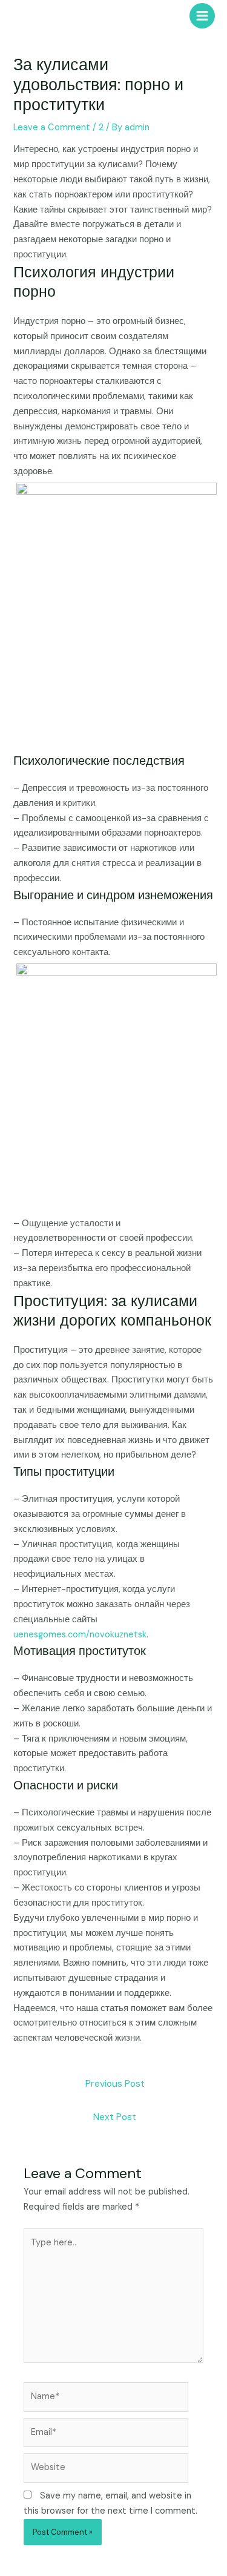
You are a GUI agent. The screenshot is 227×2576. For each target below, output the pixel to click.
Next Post (115, 2117)
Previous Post (115, 2084)
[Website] (106, 2470)
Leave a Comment (52, 127)
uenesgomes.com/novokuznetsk (80, 1635)
